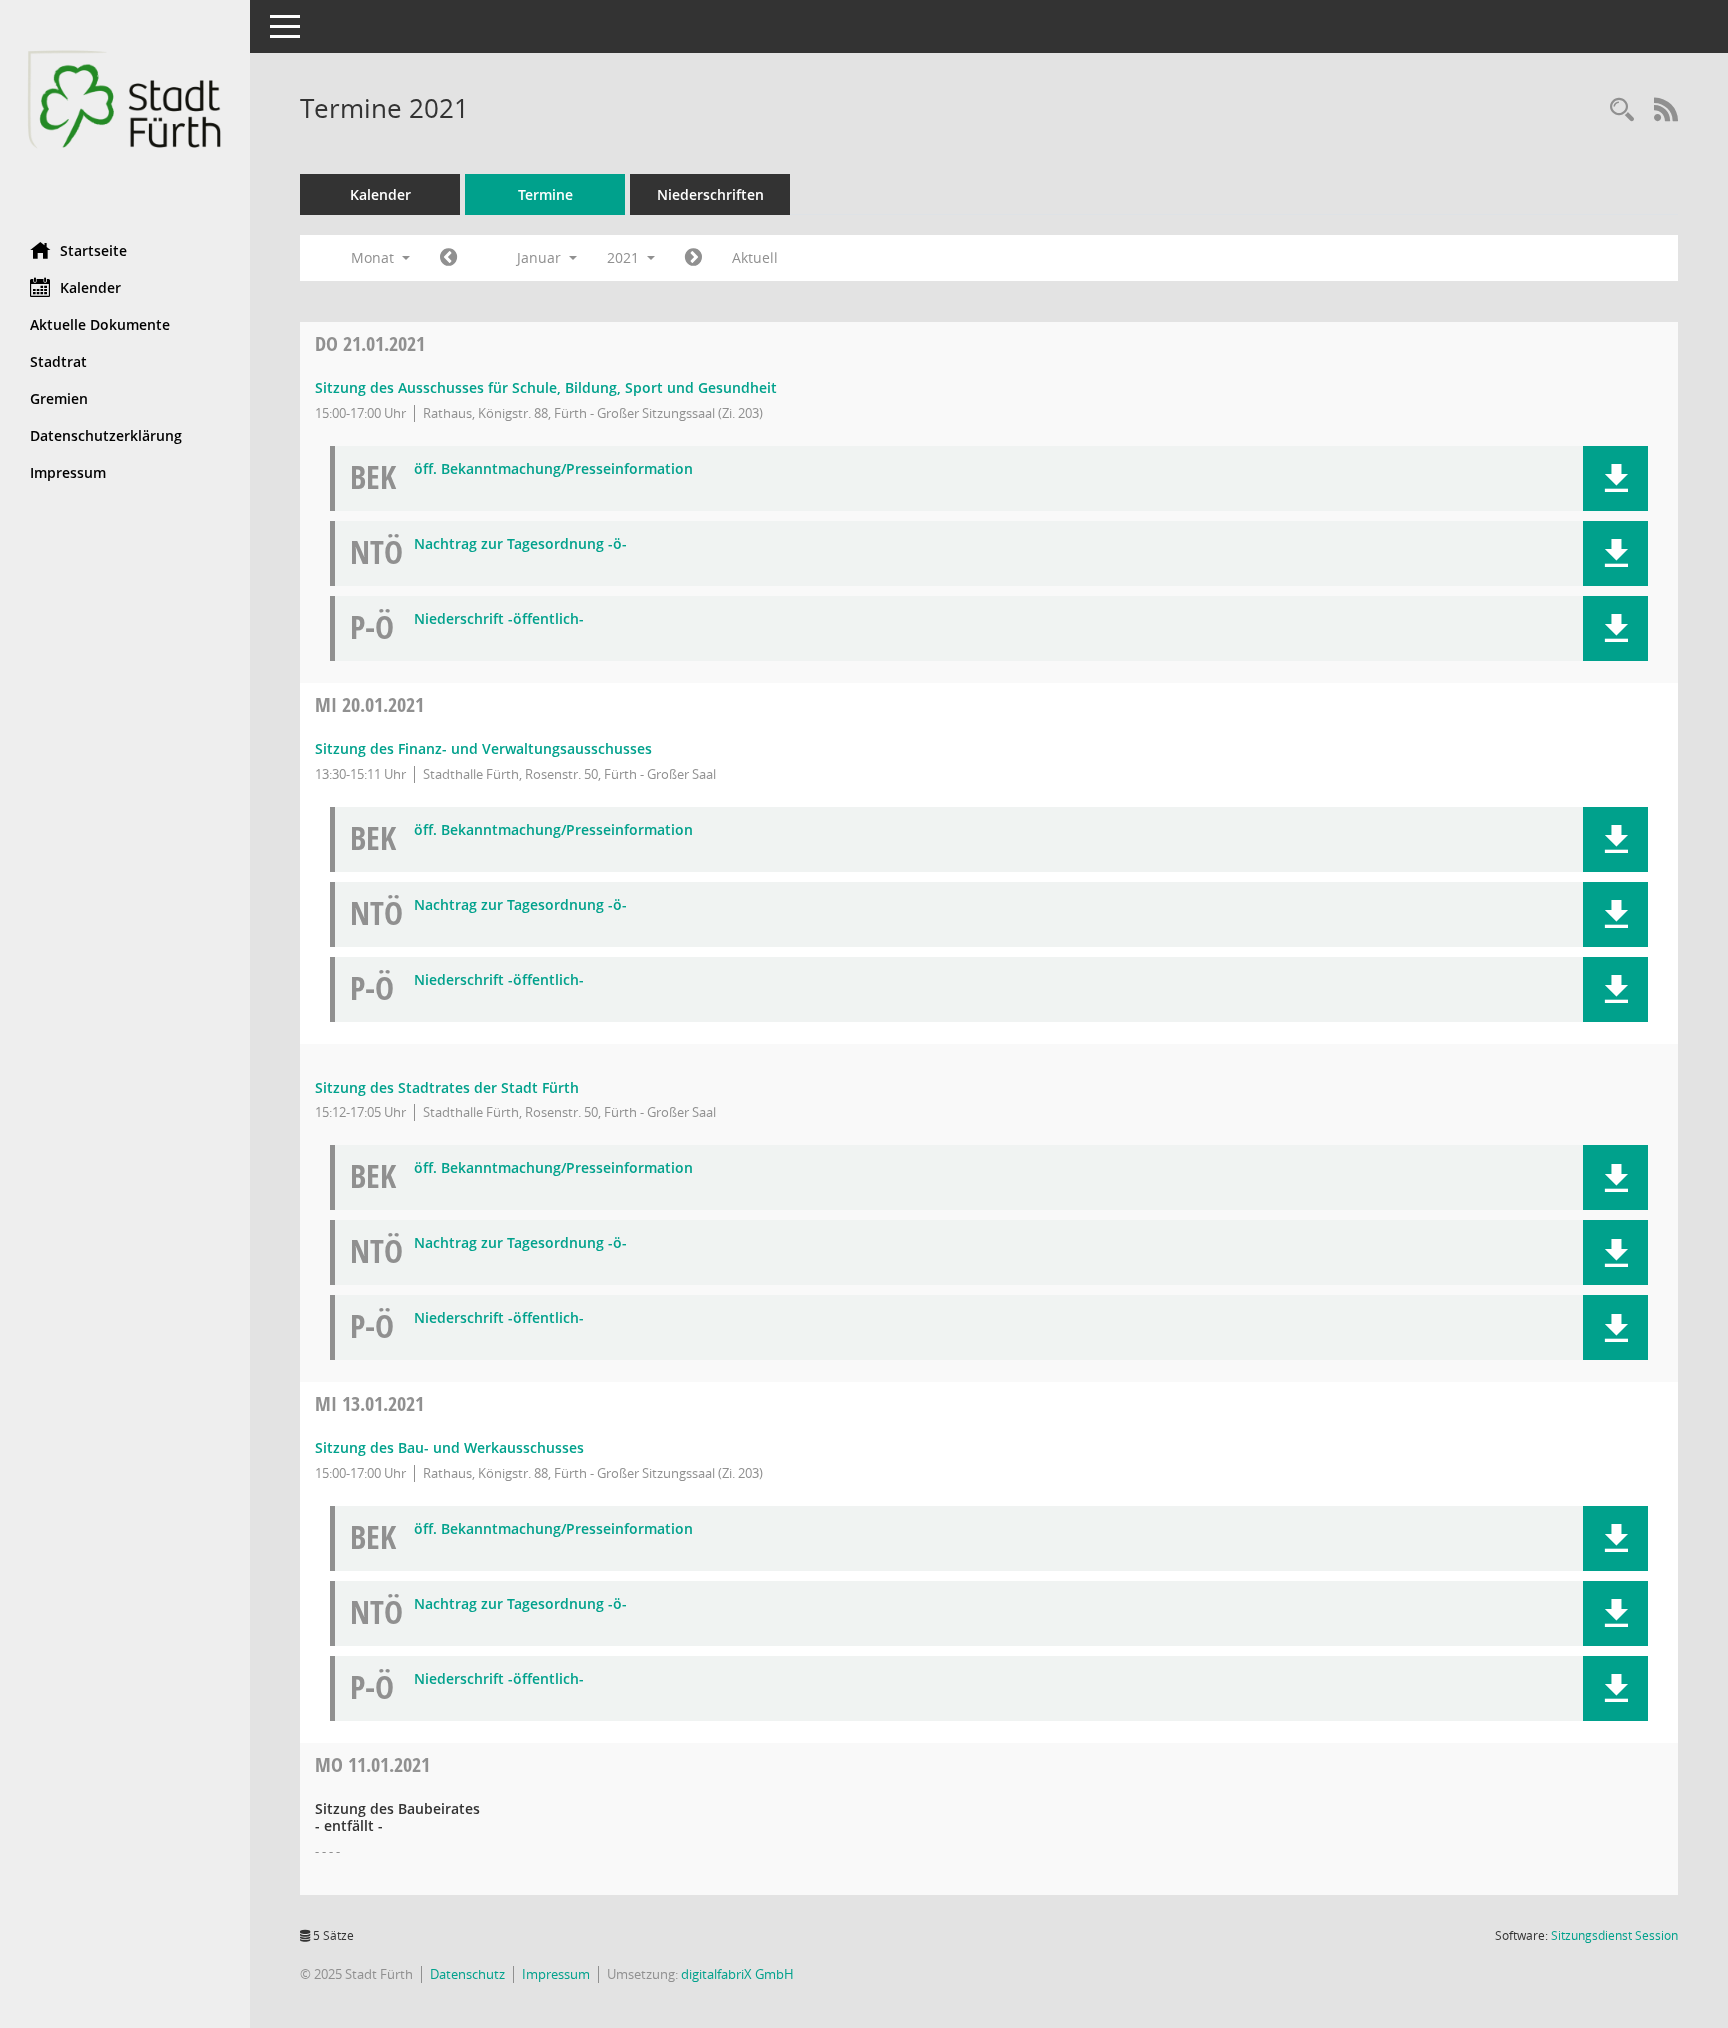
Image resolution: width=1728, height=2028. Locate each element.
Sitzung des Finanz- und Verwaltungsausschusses (483, 748)
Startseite (93, 250)
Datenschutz (467, 1974)
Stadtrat (58, 361)
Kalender (90, 287)
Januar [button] (541, 257)
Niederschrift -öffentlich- (499, 619)
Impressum (68, 472)
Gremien (59, 398)
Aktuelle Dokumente (100, 324)
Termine (545, 194)
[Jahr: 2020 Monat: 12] (448, 258)
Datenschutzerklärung (106, 435)
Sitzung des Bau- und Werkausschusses (449, 1447)
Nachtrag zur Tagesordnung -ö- (520, 544)
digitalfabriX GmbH (737, 1974)
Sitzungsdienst (1614, 1935)
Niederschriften (710, 194)
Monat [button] (374, 257)
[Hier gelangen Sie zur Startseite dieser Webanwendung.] (125, 113)
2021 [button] (625, 257)
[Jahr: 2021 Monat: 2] (693, 258)
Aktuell (755, 257)
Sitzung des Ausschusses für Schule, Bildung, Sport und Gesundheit (546, 387)
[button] (1615, 478)
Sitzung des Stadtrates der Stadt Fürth (447, 1087)
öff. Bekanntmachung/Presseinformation (553, 469)
